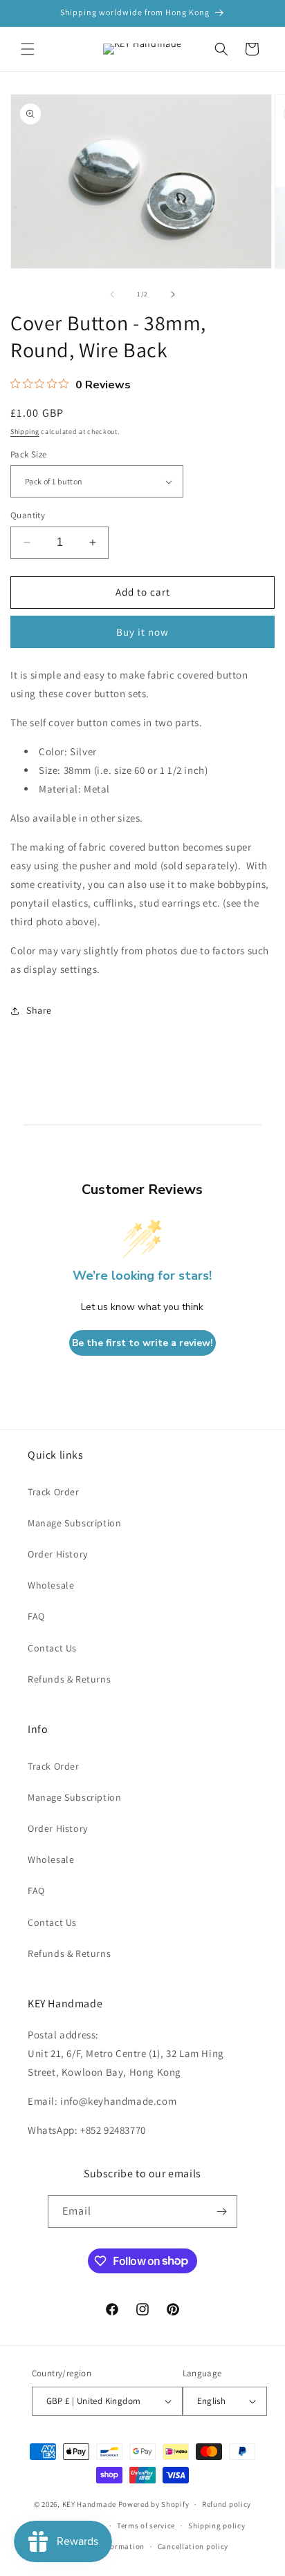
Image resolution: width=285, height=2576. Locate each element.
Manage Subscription (74, 1523)
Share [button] (39, 1010)
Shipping (25, 432)
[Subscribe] (221, 2212)
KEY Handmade (89, 2504)
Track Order (54, 1492)
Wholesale (51, 1585)
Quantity (28, 515)
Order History (58, 1554)
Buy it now (142, 632)
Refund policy (227, 2504)
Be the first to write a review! (142, 1343)
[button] (28, 49)
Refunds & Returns (69, 1679)
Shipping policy (217, 2526)
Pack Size (29, 454)
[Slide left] (112, 294)
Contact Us (52, 1648)
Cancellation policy (193, 2546)
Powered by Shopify (154, 2504)
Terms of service (146, 2526)
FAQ (36, 1616)
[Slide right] (173, 294)
